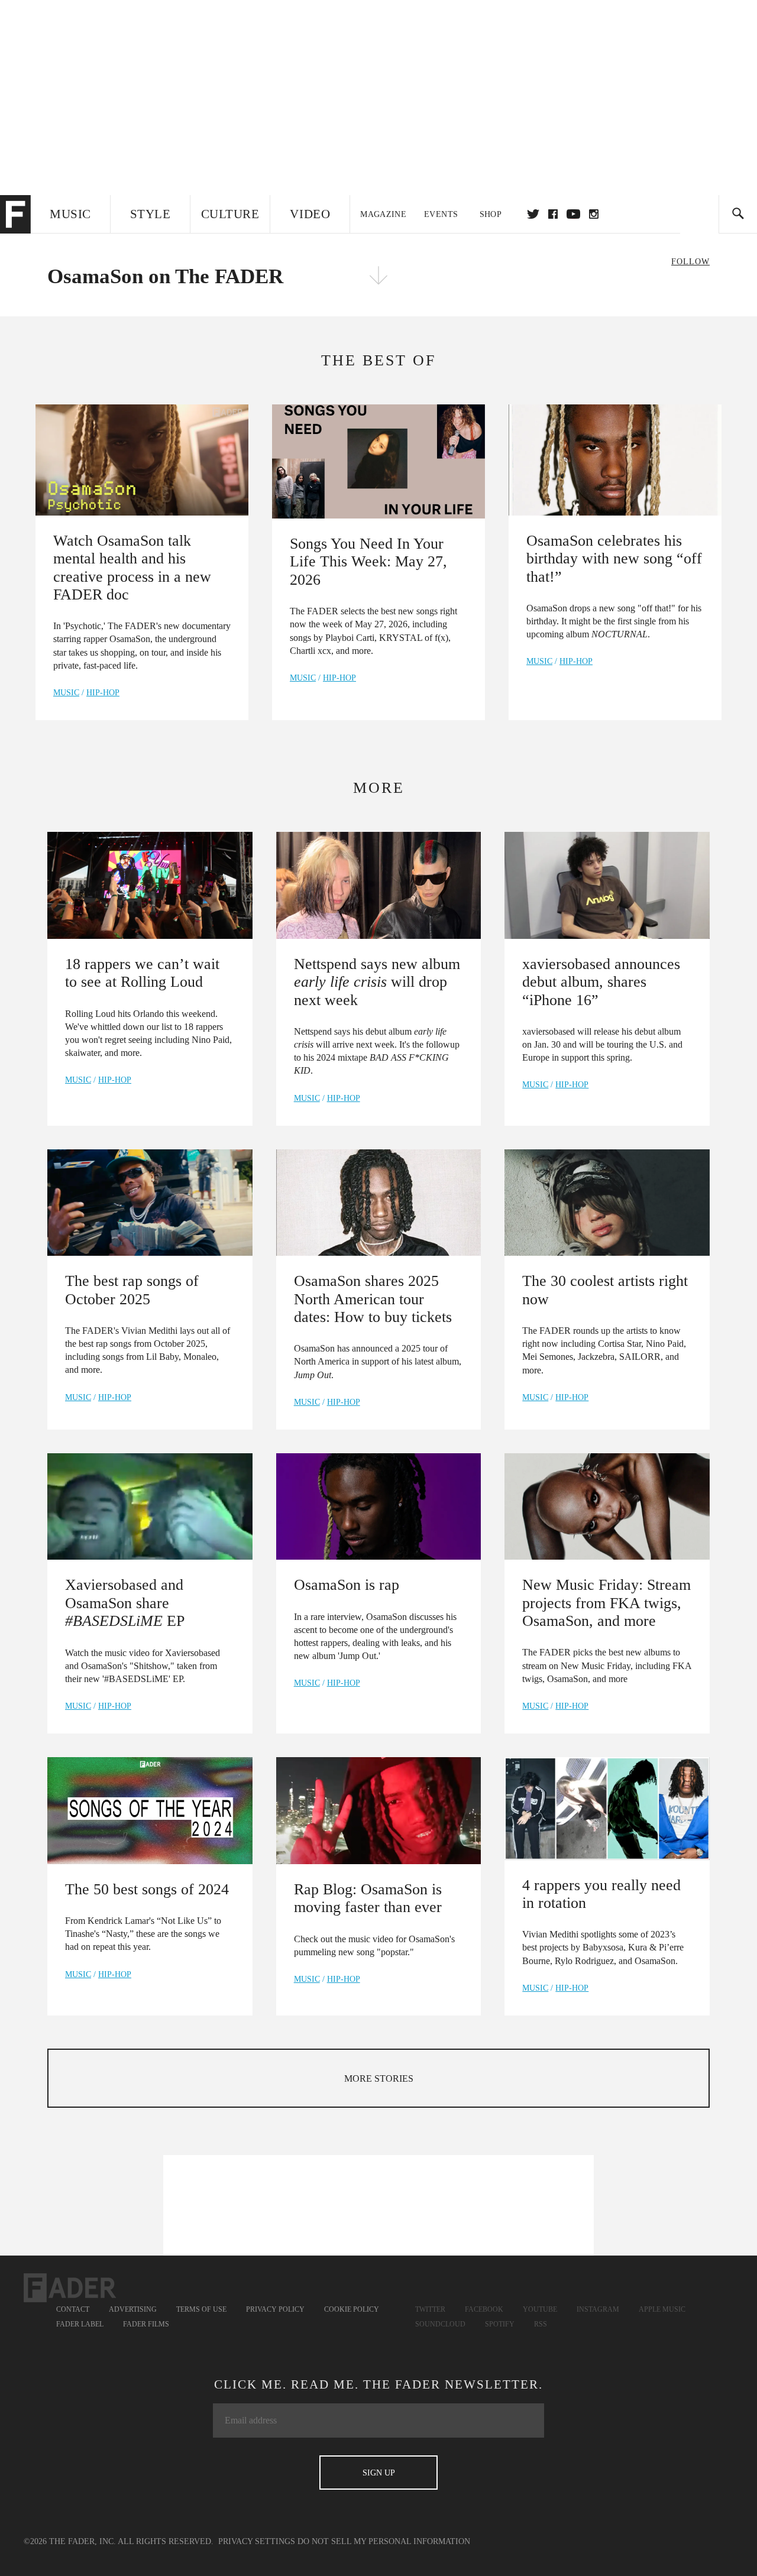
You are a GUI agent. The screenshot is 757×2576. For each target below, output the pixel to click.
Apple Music (662, 2309)
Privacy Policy (275, 2309)
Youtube (540, 2309)
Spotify (500, 2324)
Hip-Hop (103, 693)
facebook (553, 214)
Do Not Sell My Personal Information (384, 2541)
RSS (541, 2324)
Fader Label (80, 2324)
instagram (594, 214)
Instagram (598, 2309)
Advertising (133, 2309)
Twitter (533, 214)
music (66, 693)
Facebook (484, 2309)
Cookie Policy (352, 2309)
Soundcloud (440, 2324)
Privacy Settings (257, 2541)
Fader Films (146, 2324)
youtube (573, 214)
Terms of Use (201, 2309)
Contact (73, 2309)
